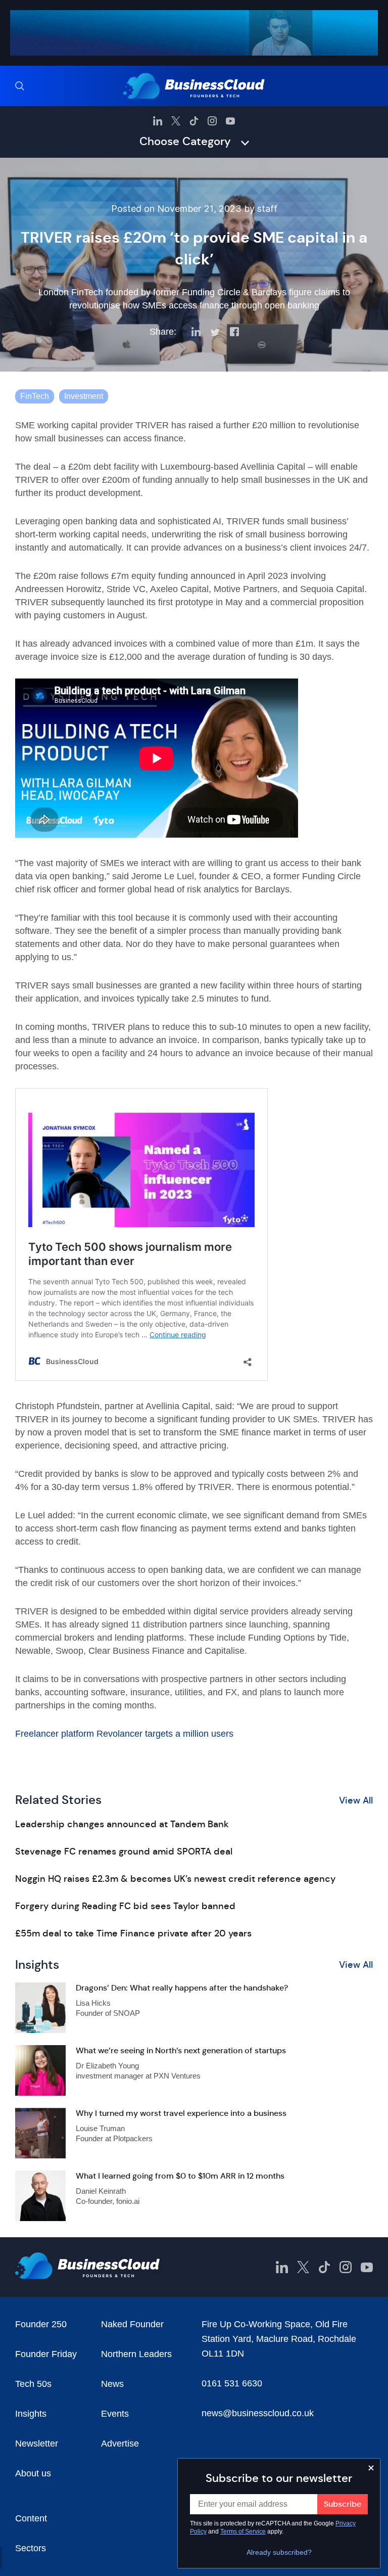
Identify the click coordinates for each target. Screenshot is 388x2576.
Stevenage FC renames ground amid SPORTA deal (124, 1851)
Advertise (120, 2444)
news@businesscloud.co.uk (258, 2413)
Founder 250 (41, 2324)
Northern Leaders (136, 2354)
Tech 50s (33, 2384)
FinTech (35, 396)
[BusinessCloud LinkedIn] (158, 121)
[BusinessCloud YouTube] (230, 121)
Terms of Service (243, 2532)
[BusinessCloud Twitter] (176, 121)
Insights (31, 2414)
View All (356, 1800)
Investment (84, 396)
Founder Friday (46, 2354)
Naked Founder (132, 2324)
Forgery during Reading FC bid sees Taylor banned (125, 1906)
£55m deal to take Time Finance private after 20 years (133, 1933)
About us (33, 2473)
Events (115, 2414)
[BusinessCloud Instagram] (212, 121)
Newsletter (37, 2444)
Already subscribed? (279, 2552)
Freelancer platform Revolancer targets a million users (124, 1734)
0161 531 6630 (232, 2383)
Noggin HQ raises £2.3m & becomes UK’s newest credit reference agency (175, 1879)
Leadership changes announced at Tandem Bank (122, 1824)
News (112, 2384)
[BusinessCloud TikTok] (194, 121)
